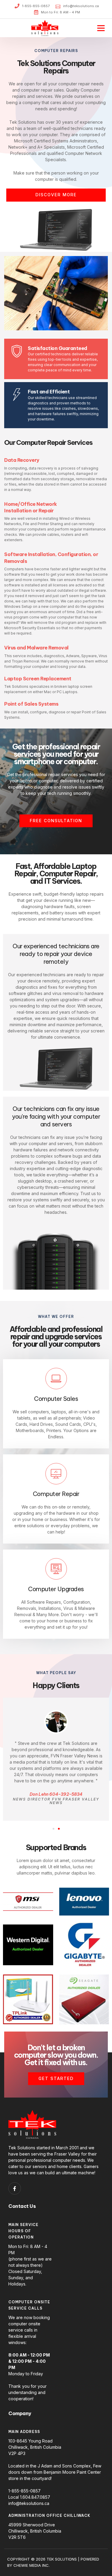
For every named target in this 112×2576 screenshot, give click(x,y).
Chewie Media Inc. (32, 2565)
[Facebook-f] (15, 2189)
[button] (101, 28)
